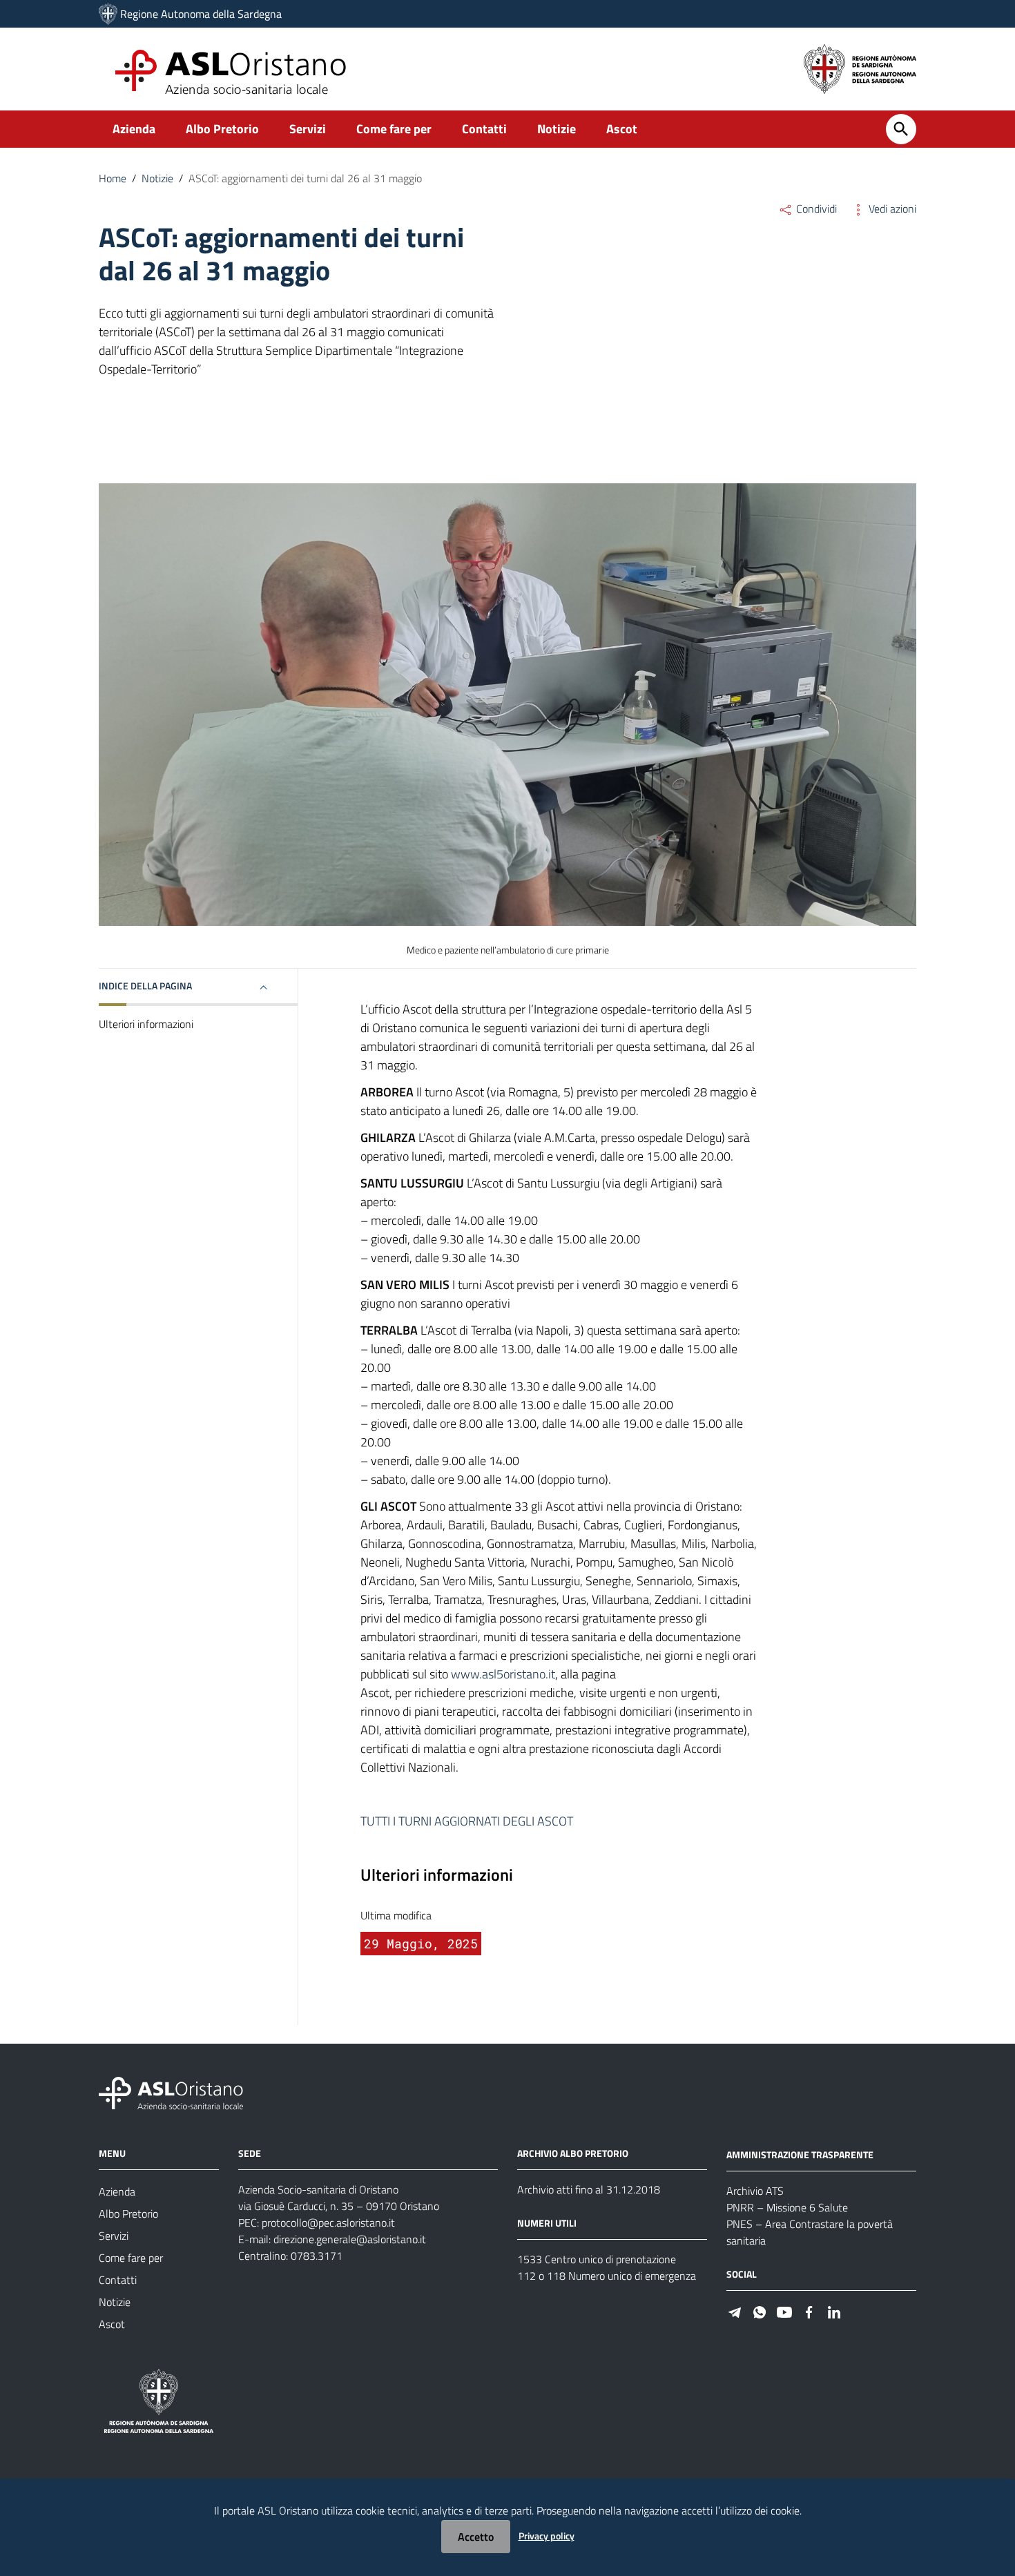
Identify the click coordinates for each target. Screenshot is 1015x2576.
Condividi (815, 209)
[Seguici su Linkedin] (834, 2311)
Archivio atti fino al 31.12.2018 (589, 2189)
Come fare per (394, 129)
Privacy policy (547, 2536)
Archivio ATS (755, 2191)
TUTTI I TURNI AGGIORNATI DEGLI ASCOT (468, 1821)
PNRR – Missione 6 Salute (787, 2207)
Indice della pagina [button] (145, 986)
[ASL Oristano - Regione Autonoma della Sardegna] (171, 2092)
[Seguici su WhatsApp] (760, 2311)
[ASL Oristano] (108, 14)
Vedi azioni (891, 209)
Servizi (308, 129)
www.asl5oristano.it (503, 1674)
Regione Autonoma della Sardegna (201, 14)
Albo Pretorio (222, 129)
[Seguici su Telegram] (735, 2311)
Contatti (484, 129)
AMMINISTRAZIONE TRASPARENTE (800, 2154)
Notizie (557, 129)
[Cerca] (901, 129)
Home (113, 178)
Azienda (134, 129)
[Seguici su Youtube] (784, 2311)
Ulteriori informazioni (146, 1024)
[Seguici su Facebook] (809, 2311)
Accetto (476, 2537)
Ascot (622, 129)
